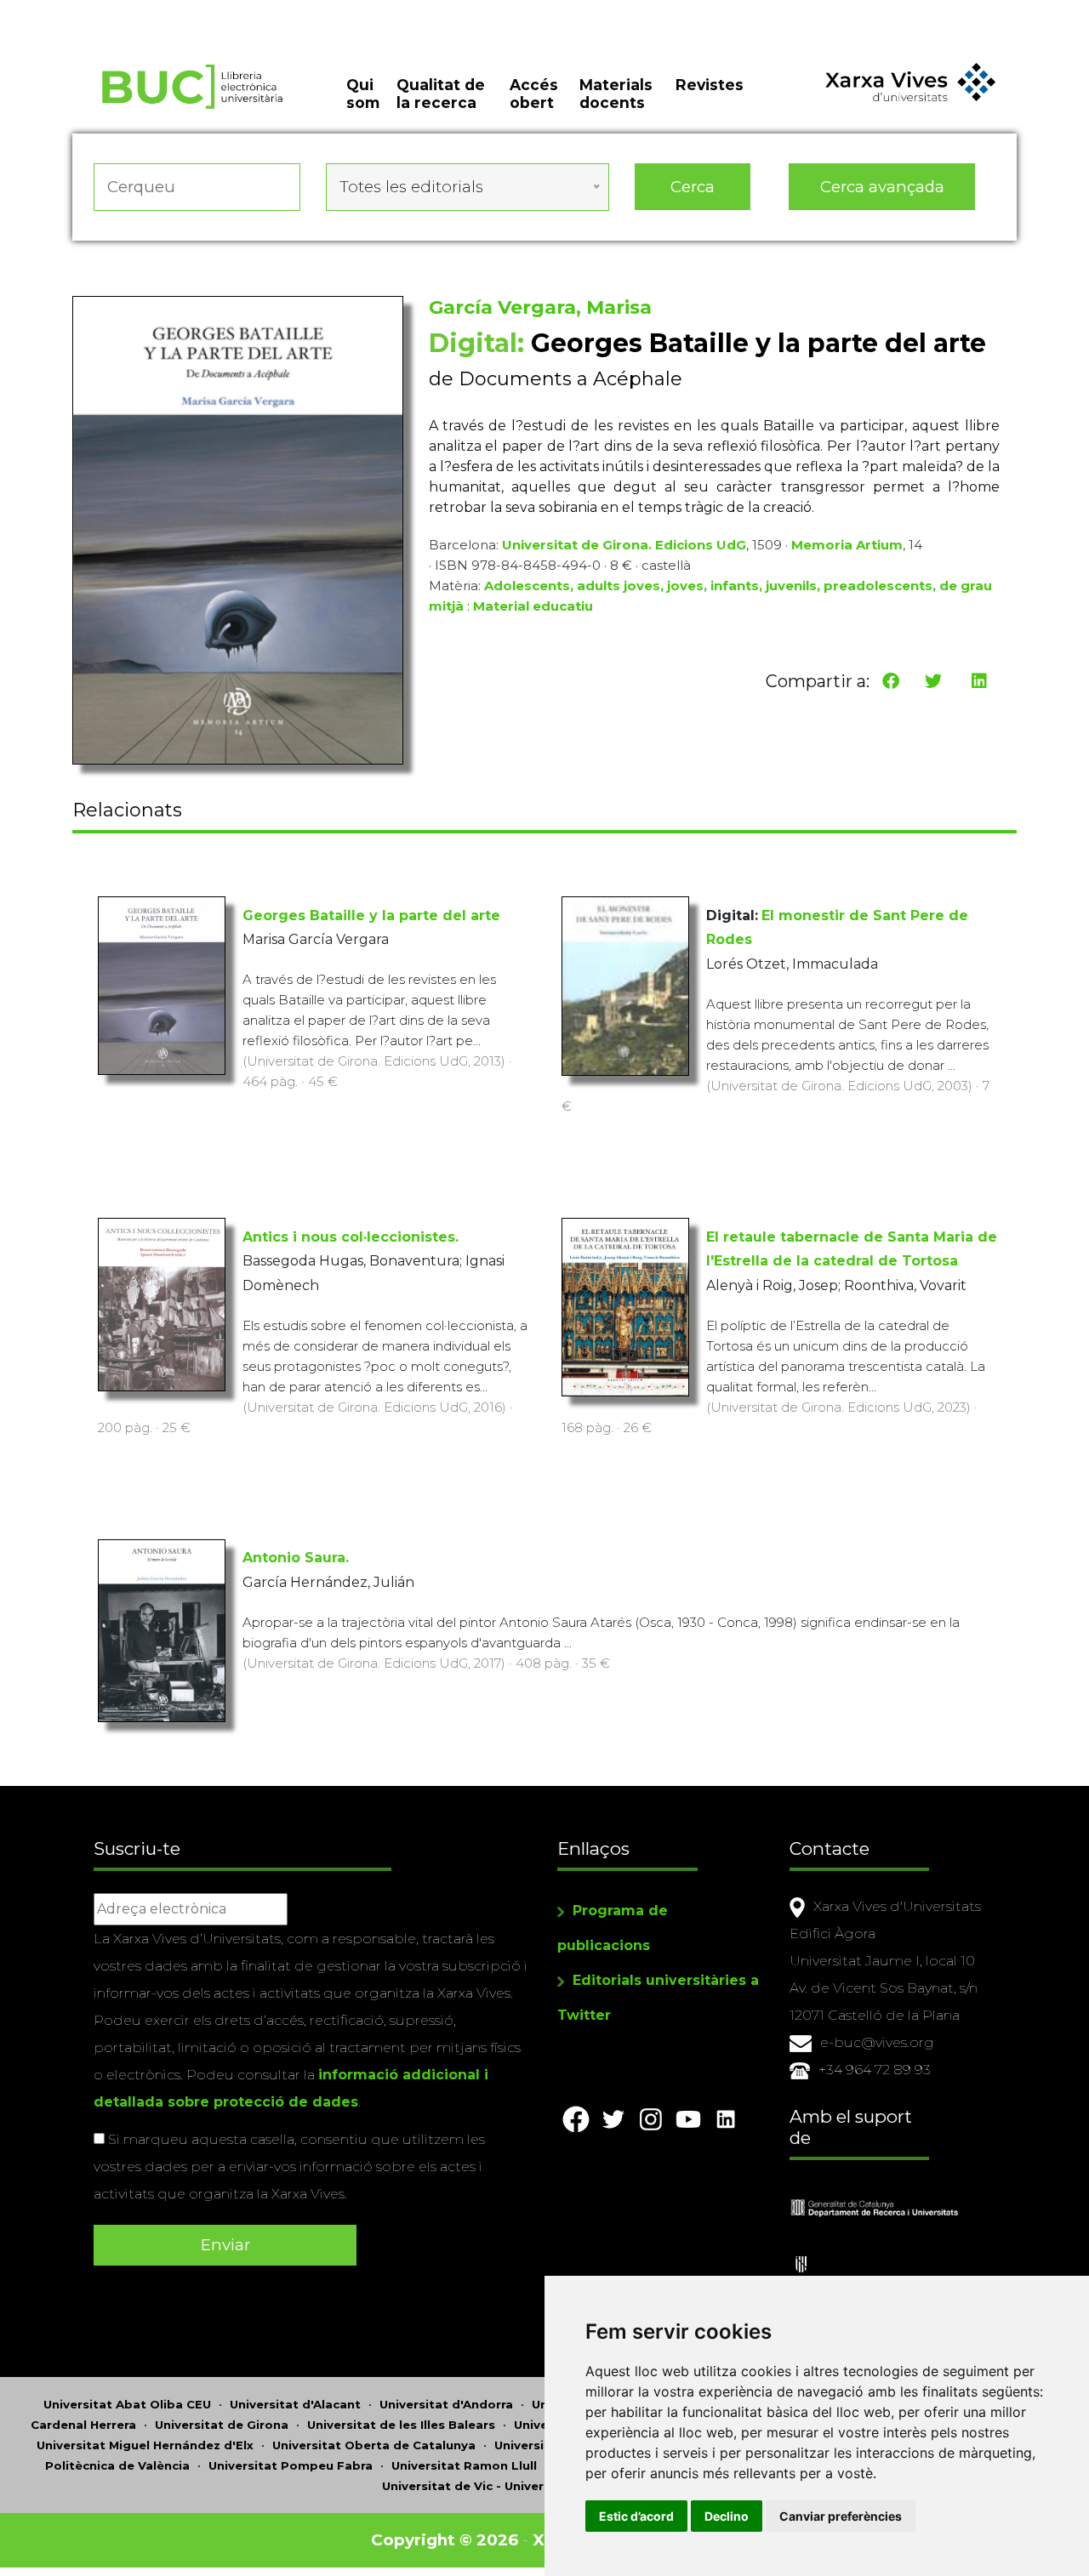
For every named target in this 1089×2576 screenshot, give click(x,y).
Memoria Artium (847, 545)
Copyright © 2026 (445, 2540)
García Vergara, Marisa (540, 307)
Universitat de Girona (222, 2425)
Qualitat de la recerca (441, 94)
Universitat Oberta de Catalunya (374, 2445)
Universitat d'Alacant (295, 2404)
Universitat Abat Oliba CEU (127, 2404)
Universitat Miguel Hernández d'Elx (145, 2445)
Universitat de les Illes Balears (401, 2425)
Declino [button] (727, 2516)
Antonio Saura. (296, 1558)
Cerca (693, 187)
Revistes (710, 85)
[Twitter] (933, 681)
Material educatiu (533, 606)
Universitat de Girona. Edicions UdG (624, 545)
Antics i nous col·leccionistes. (351, 1237)
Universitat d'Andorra (446, 2404)
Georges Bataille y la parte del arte (371, 916)
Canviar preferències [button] (841, 2516)
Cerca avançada (882, 187)
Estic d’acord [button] (636, 2516)
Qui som (363, 94)
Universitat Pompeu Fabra (291, 2465)
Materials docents (616, 94)
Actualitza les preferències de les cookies (161, 11)
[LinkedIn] (979, 681)
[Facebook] (891, 681)
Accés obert (534, 94)
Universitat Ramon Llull (464, 2465)
